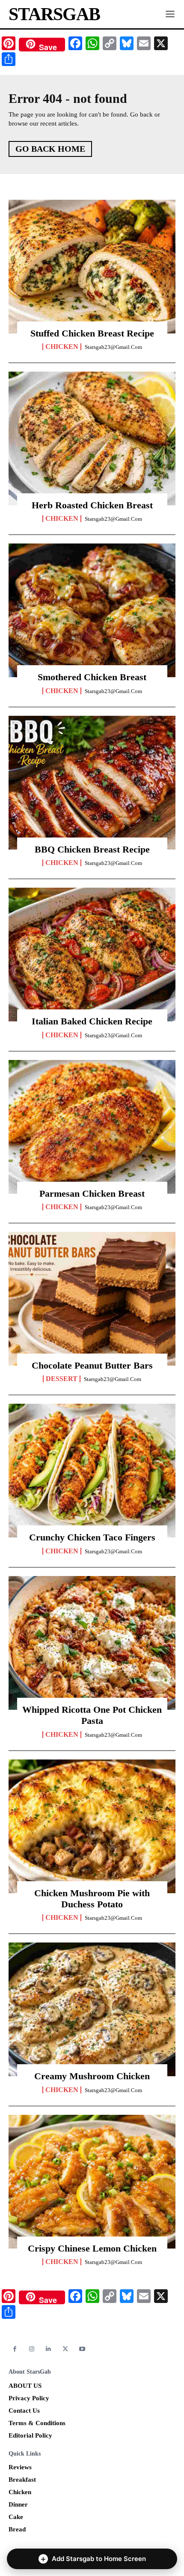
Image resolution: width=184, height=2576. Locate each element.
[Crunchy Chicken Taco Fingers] (92, 1471)
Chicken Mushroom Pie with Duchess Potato (92, 1899)
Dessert (62, 1379)
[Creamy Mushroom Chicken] (92, 2009)
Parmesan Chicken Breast (92, 1193)
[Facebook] (15, 2349)
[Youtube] (82, 2349)
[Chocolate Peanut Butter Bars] (92, 1299)
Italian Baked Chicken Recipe (92, 1021)
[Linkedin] (49, 2349)
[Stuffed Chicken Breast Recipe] (92, 267)
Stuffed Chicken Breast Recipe (92, 333)
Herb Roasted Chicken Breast (92, 505)
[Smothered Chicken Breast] (92, 610)
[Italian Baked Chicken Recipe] (92, 955)
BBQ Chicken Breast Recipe (92, 849)
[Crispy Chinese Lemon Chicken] (92, 2182)
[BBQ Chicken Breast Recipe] (92, 783)
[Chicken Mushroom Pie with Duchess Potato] (92, 1826)
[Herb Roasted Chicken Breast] (92, 438)
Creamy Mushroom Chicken (92, 2076)
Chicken (62, 347)
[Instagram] (31, 2349)
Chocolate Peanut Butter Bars (92, 1365)
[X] (65, 2349)
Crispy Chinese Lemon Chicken (92, 2248)
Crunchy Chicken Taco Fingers (92, 1537)
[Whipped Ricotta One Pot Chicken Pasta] (92, 1643)
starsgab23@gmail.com (113, 347)
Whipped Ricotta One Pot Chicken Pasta (92, 1715)
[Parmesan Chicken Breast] (92, 1127)
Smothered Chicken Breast (92, 677)
